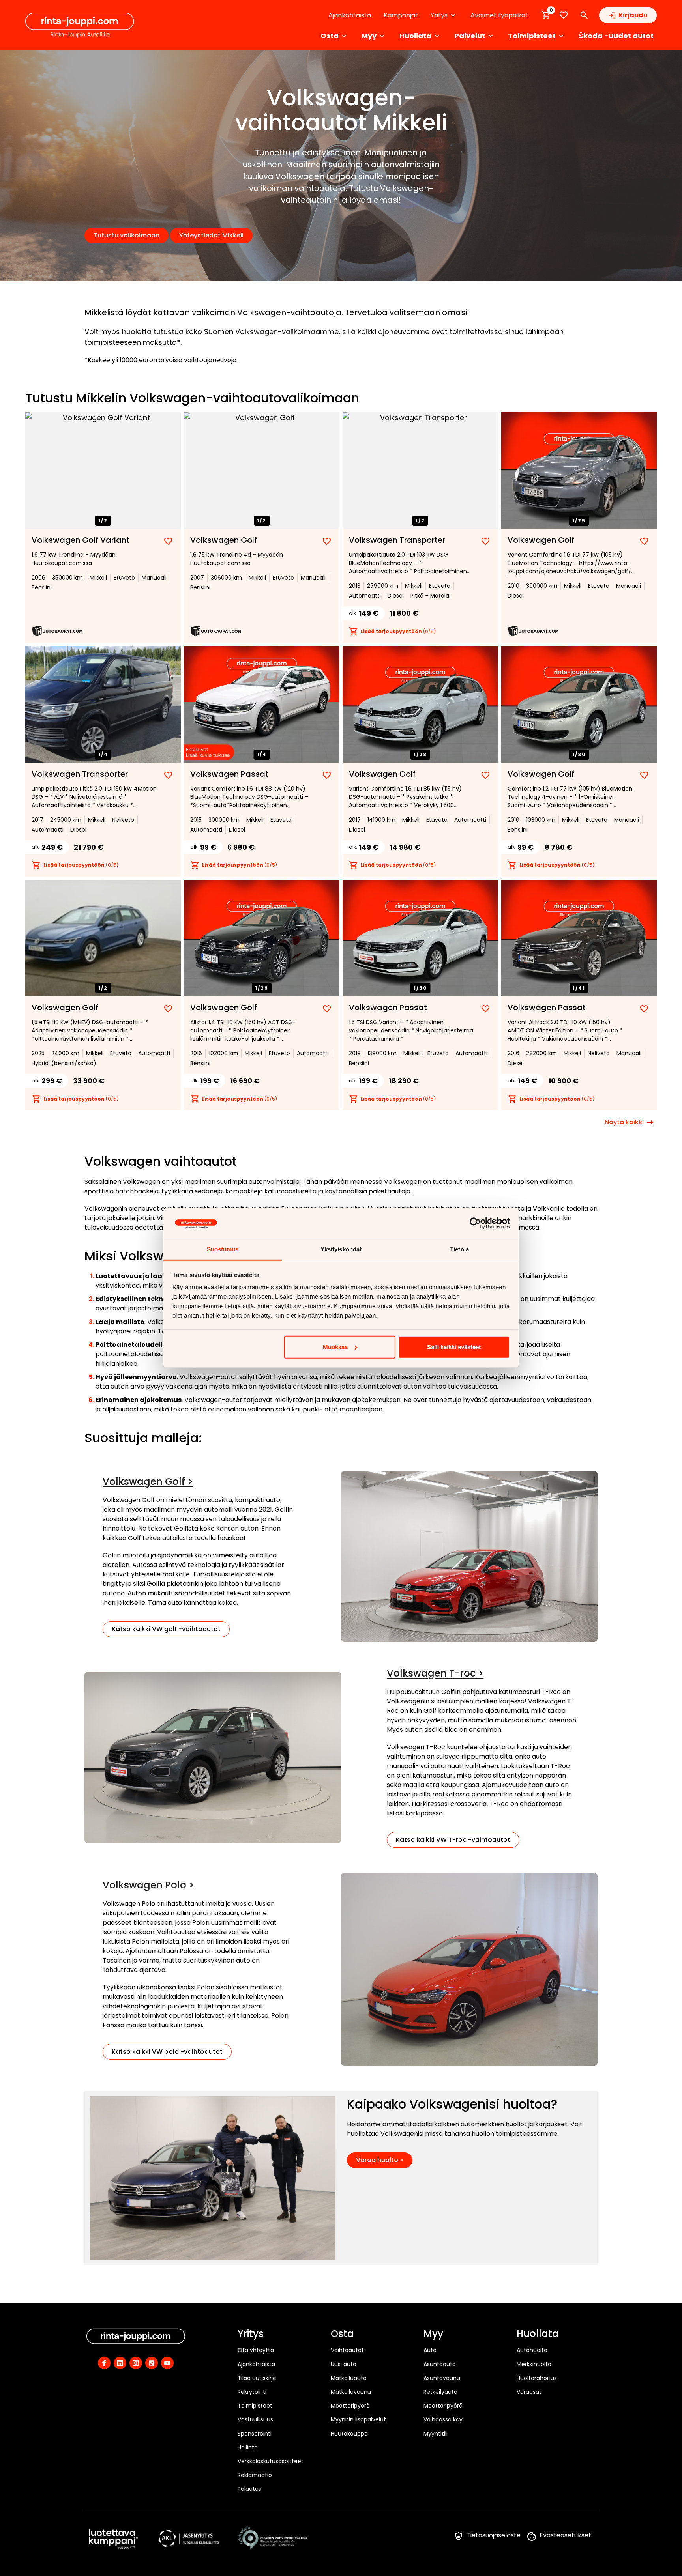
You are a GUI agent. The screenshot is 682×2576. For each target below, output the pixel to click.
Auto (430, 2350)
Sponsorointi (255, 2434)
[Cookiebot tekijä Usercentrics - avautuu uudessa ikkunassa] (475, 1223)
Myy (433, 2334)
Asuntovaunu (442, 2378)
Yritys (251, 2334)
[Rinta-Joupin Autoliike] (80, 25)
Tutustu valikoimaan (126, 235)
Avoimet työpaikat (499, 15)
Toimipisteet (255, 2406)
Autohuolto (532, 2350)
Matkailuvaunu (351, 2392)
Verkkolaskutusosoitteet (271, 2461)
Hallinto (248, 2447)
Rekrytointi (252, 2392)
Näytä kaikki (624, 1122)
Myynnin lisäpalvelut (358, 2419)
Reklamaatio (255, 2475)
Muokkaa (335, 1347)
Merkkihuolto (534, 2364)
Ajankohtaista (350, 15)
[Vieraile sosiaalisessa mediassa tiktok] (152, 2363)
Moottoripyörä (350, 2406)
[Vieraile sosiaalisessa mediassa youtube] (167, 2363)
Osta (342, 2334)
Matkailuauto (349, 2378)
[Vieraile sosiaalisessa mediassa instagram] (136, 2363)
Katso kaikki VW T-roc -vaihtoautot (453, 1840)
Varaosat (529, 2392)
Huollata (538, 2334)
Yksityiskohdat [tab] (341, 1249)
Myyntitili (436, 2434)
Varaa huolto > (380, 2160)
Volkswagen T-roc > (435, 1673)
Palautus (249, 2489)
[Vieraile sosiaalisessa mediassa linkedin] (120, 2363)
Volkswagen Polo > (148, 1885)
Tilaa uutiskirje (257, 2378)
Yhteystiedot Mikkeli (211, 235)
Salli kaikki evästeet (454, 1347)
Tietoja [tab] (459, 1249)
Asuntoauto (440, 2364)
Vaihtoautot (347, 2350)
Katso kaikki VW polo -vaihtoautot (167, 2052)
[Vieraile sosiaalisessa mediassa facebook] (104, 2363)
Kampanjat (401, 15)
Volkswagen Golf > (148, 1481)
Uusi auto (344, 2364)
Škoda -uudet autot (616, 36)
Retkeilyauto (440, 2392)
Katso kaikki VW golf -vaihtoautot (166, 1629)
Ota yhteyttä (256, 2350)
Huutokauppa (349, 2434)
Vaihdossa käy (443, 2419)
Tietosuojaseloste (494, 2535)
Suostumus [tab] (223, 1249)
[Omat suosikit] (564, 15)
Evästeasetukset (565, 2535)
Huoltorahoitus (537, 2378)
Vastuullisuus (255, 2419)
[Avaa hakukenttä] (584, 15)
